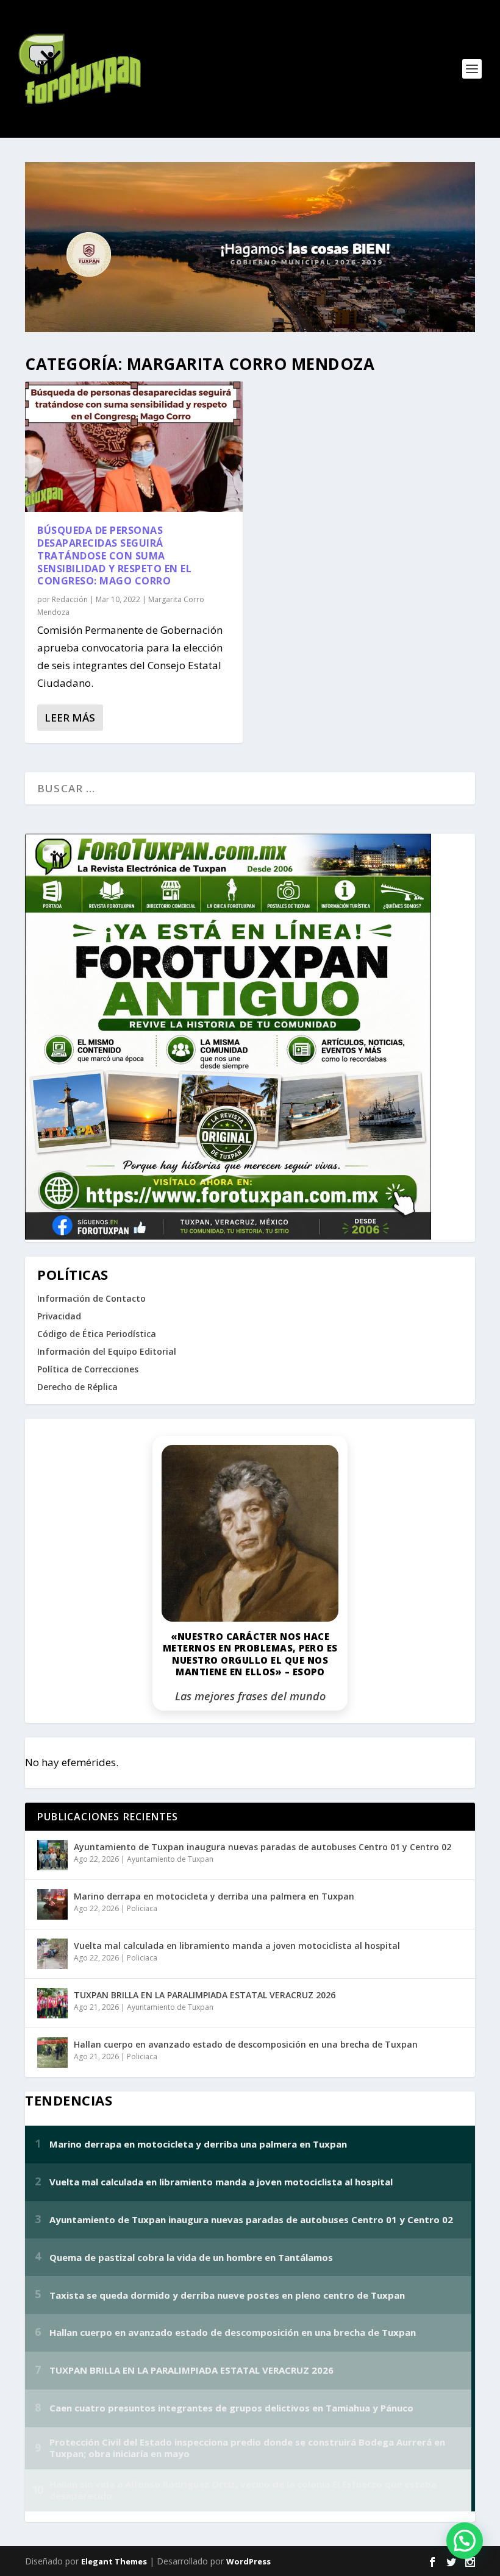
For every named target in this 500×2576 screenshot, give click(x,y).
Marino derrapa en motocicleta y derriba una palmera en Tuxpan (214, 1896)
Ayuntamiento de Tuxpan (170, 1859)
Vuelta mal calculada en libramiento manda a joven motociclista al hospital (237, 1946)
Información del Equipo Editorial (107, 1351)
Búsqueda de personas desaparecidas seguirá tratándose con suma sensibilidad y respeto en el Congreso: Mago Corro (114, 555)
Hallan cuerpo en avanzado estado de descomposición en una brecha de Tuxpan (246, 2044)
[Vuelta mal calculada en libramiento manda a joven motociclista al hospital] (52, 1954)
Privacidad (59, 1316)
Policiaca (142, 1908)
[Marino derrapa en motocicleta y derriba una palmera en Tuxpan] (52, 1904)
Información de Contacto (91, 1298)
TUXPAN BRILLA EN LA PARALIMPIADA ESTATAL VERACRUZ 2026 (205, 1995)
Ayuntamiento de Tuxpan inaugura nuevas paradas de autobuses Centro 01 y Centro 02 (262, 1847)
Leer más (70, 718)
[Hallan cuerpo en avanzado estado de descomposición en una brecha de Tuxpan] (52, 2053)
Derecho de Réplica (77, 1387)
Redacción (70, 599)
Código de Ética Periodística (97, 1334)
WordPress (248, 2561)
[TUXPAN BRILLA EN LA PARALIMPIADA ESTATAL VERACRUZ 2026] (52, 2003)
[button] (465, 2541)
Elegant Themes (114, 2561)
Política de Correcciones (88, 1369)
